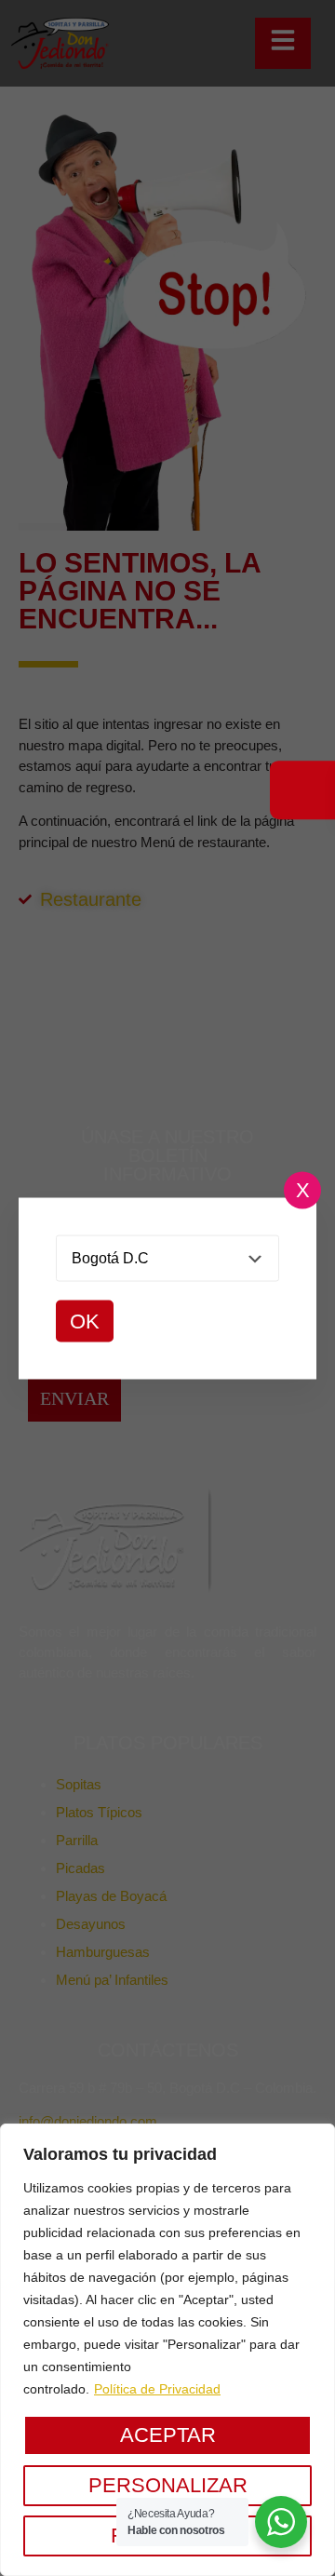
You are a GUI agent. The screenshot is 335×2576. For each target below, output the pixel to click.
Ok (85, 1321)
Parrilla (77, 1840)
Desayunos (91, 1924)
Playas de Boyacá (111, 1896)
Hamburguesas (103, 1952)
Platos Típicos (99, 1812)
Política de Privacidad (157, 2389)
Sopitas (79, 1784)
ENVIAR (74, 1398)
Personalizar (168, 2485)
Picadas (80, 1868)
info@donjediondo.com (88, 2121)
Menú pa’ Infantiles (112, 1980)
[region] (167, 2350)
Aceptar (168, 2435)
